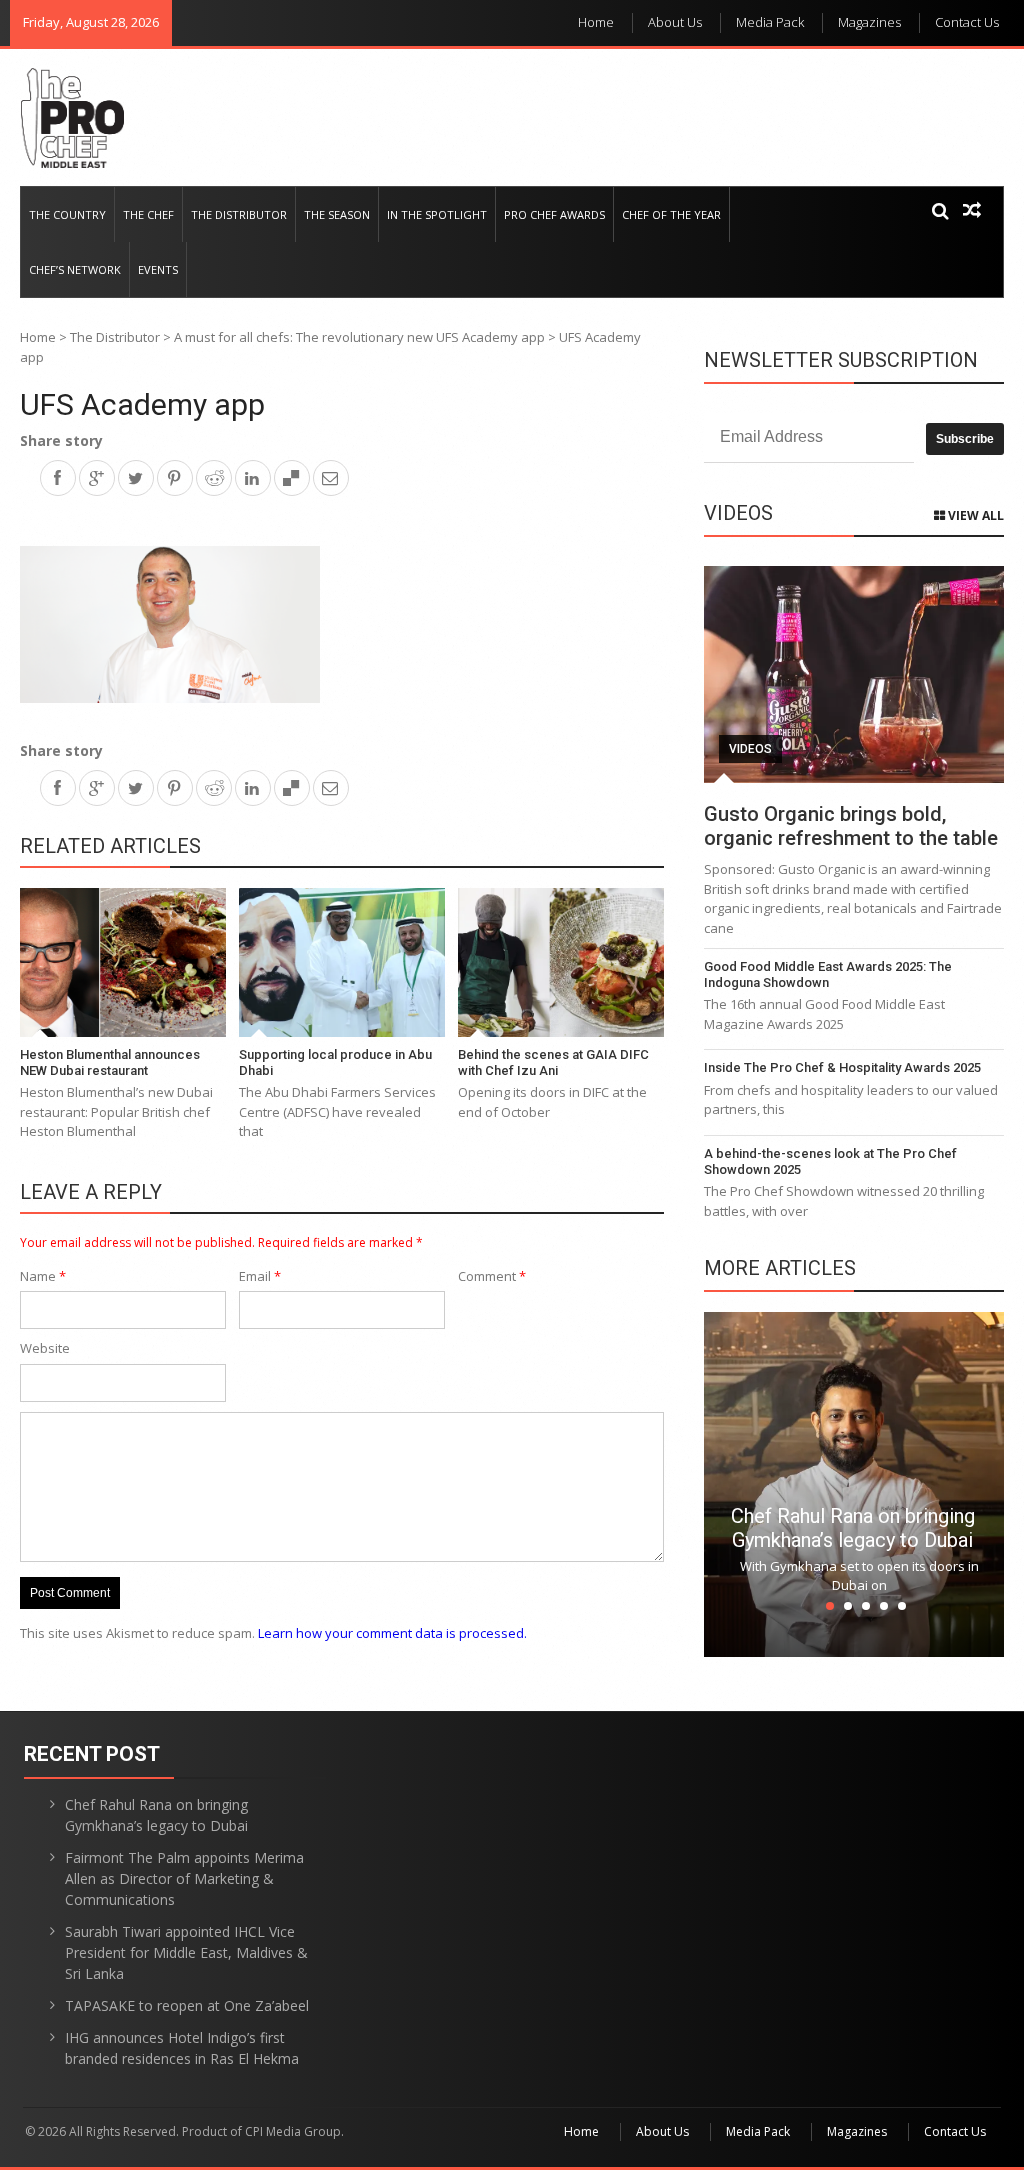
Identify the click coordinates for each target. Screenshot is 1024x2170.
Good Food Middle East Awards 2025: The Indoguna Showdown (828, 974)
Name (43, 1276)
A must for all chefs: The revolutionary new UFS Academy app (359, 337)
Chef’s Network (75, 269)
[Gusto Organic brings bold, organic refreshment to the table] (854, 674)
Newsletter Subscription (841, 360)
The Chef (148, 214)
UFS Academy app (142, 404)
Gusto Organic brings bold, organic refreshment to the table (851, 826)
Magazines (869, 22)
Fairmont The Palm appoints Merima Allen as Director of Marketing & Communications (184, 1878)
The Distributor (239, 214)
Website (45, 1348)
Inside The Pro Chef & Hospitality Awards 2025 (842, 1067)
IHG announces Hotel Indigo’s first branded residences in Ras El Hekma (182, 2048)
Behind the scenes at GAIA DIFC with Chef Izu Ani (553, 1062)
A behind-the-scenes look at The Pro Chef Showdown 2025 (830, 1161)
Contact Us (967, 22)
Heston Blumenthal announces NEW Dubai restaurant (110, 1062)
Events (158, 269)
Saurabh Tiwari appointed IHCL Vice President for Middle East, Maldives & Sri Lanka (186, 1952)
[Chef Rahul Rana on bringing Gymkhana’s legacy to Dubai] (854, 1483)
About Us (675, 22)
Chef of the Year (671, 214)
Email (260, 1276)
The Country (67, 214)
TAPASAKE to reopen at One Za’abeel (187, 2005)
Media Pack (770, 22)
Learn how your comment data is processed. (392, 1633)
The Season (337, 214)
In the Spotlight (437, 214)
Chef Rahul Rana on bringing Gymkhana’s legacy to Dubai (853, 1528)
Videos (750, 749)
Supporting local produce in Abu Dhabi (335, 1062)
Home (596, 22)
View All (974, 515)
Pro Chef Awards (554, 214)
